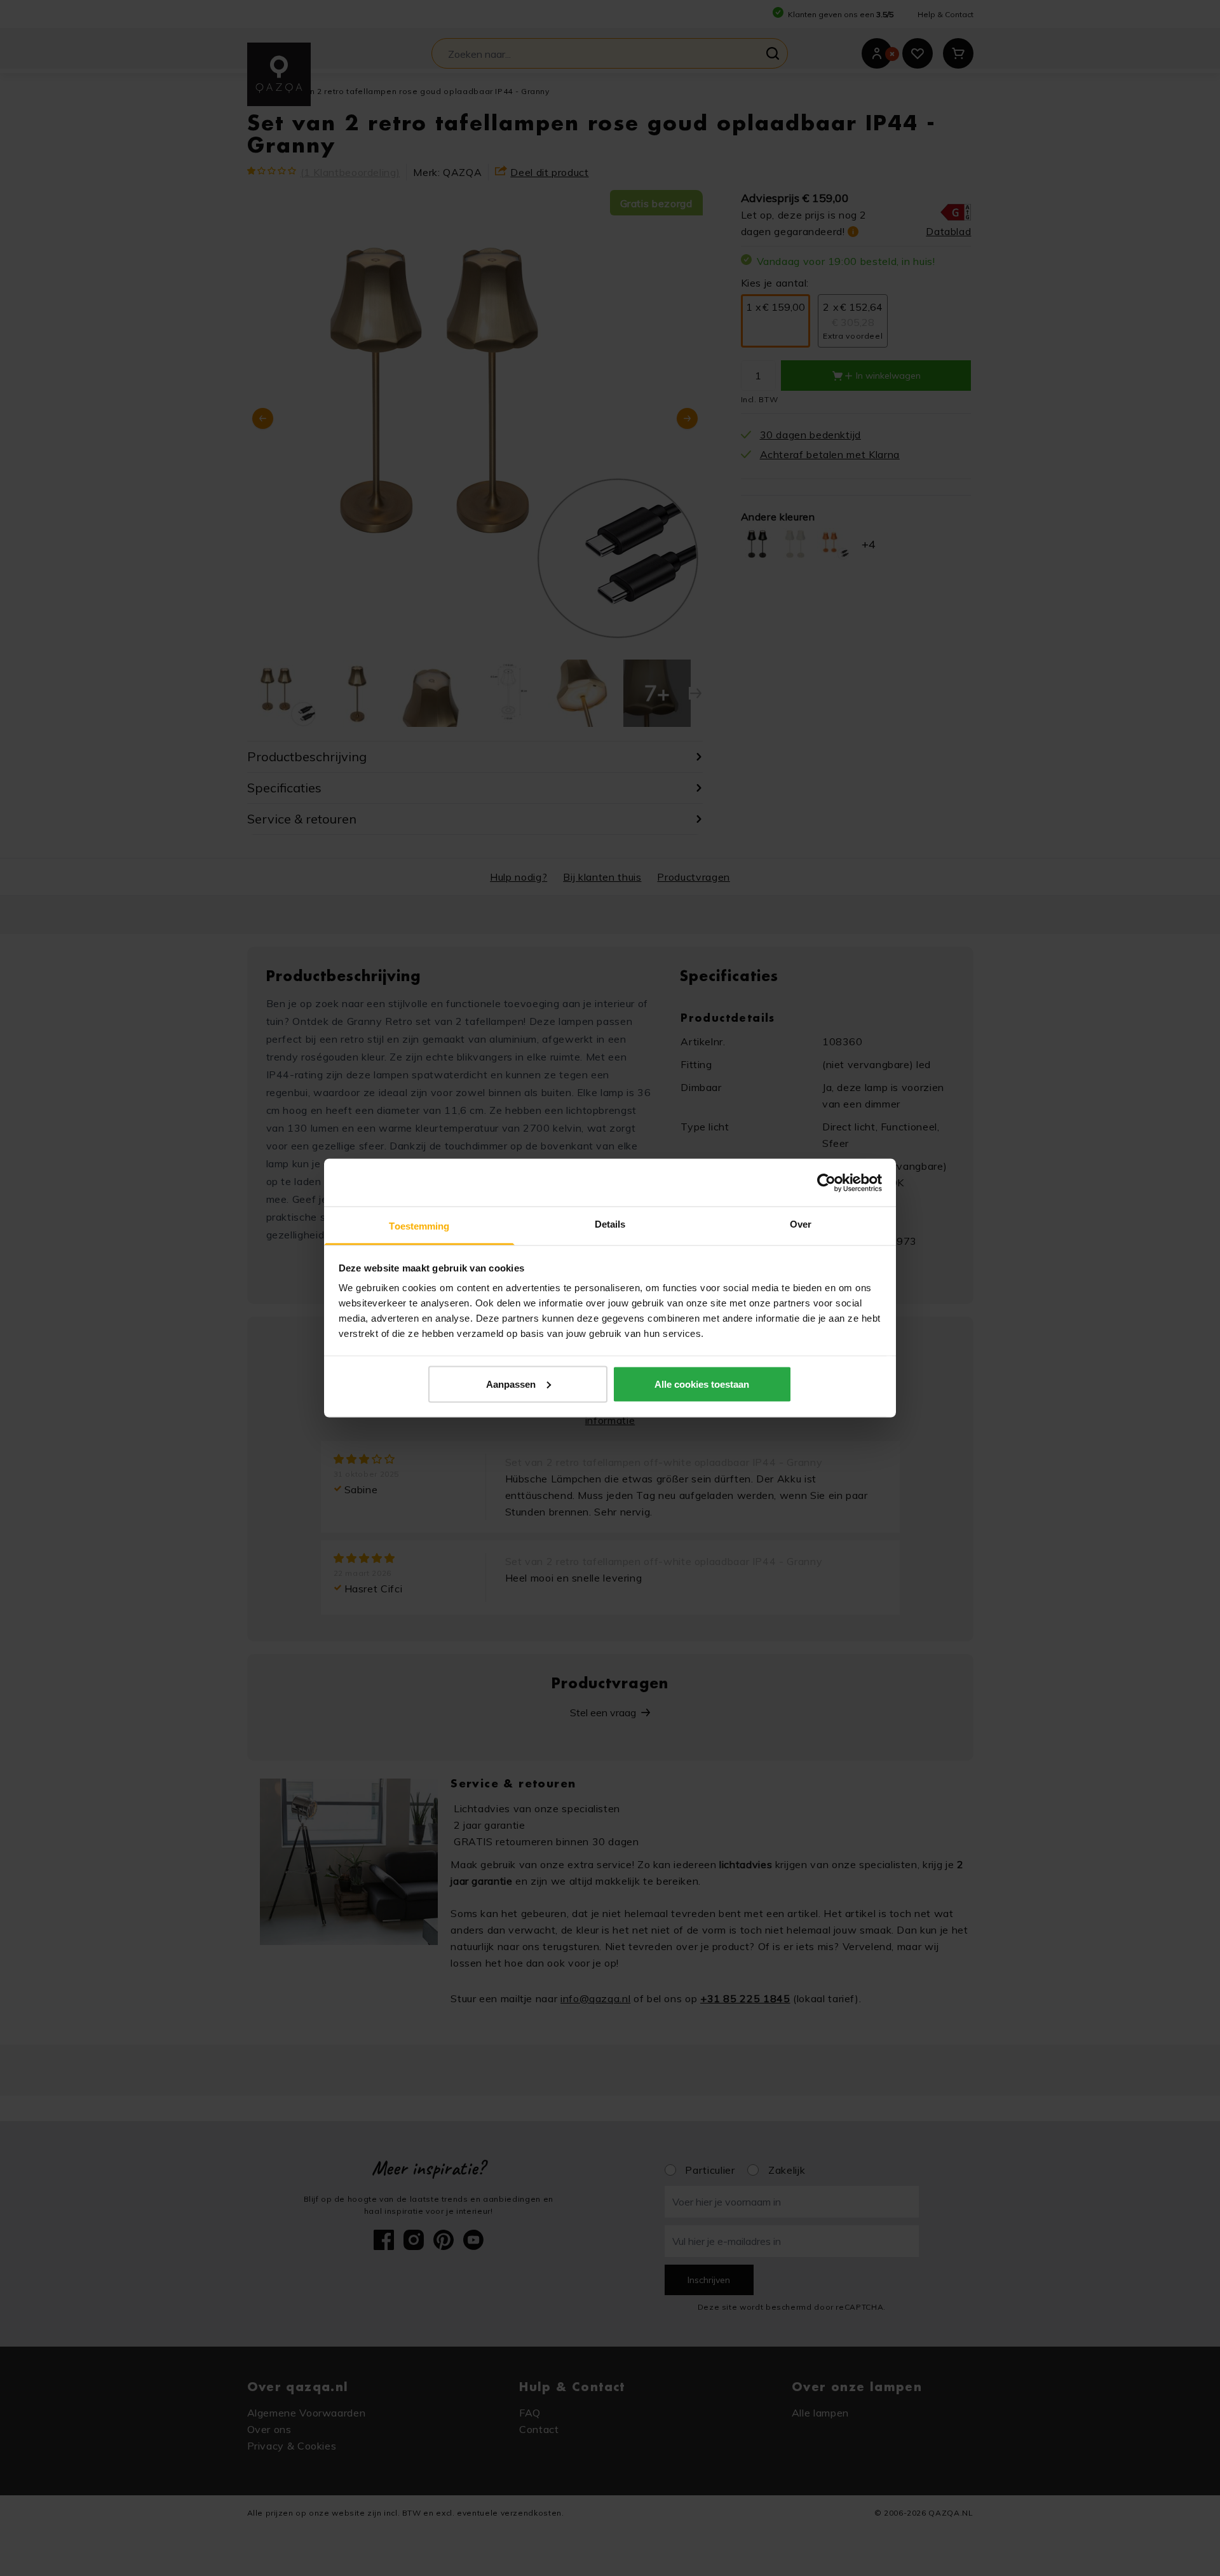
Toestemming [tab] (419, 1226)
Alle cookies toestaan (702, 1384)
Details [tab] (610, 1224)
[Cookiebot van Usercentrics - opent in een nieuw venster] (826, 1183)
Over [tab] (801, 1224)
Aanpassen (511, 1384)
